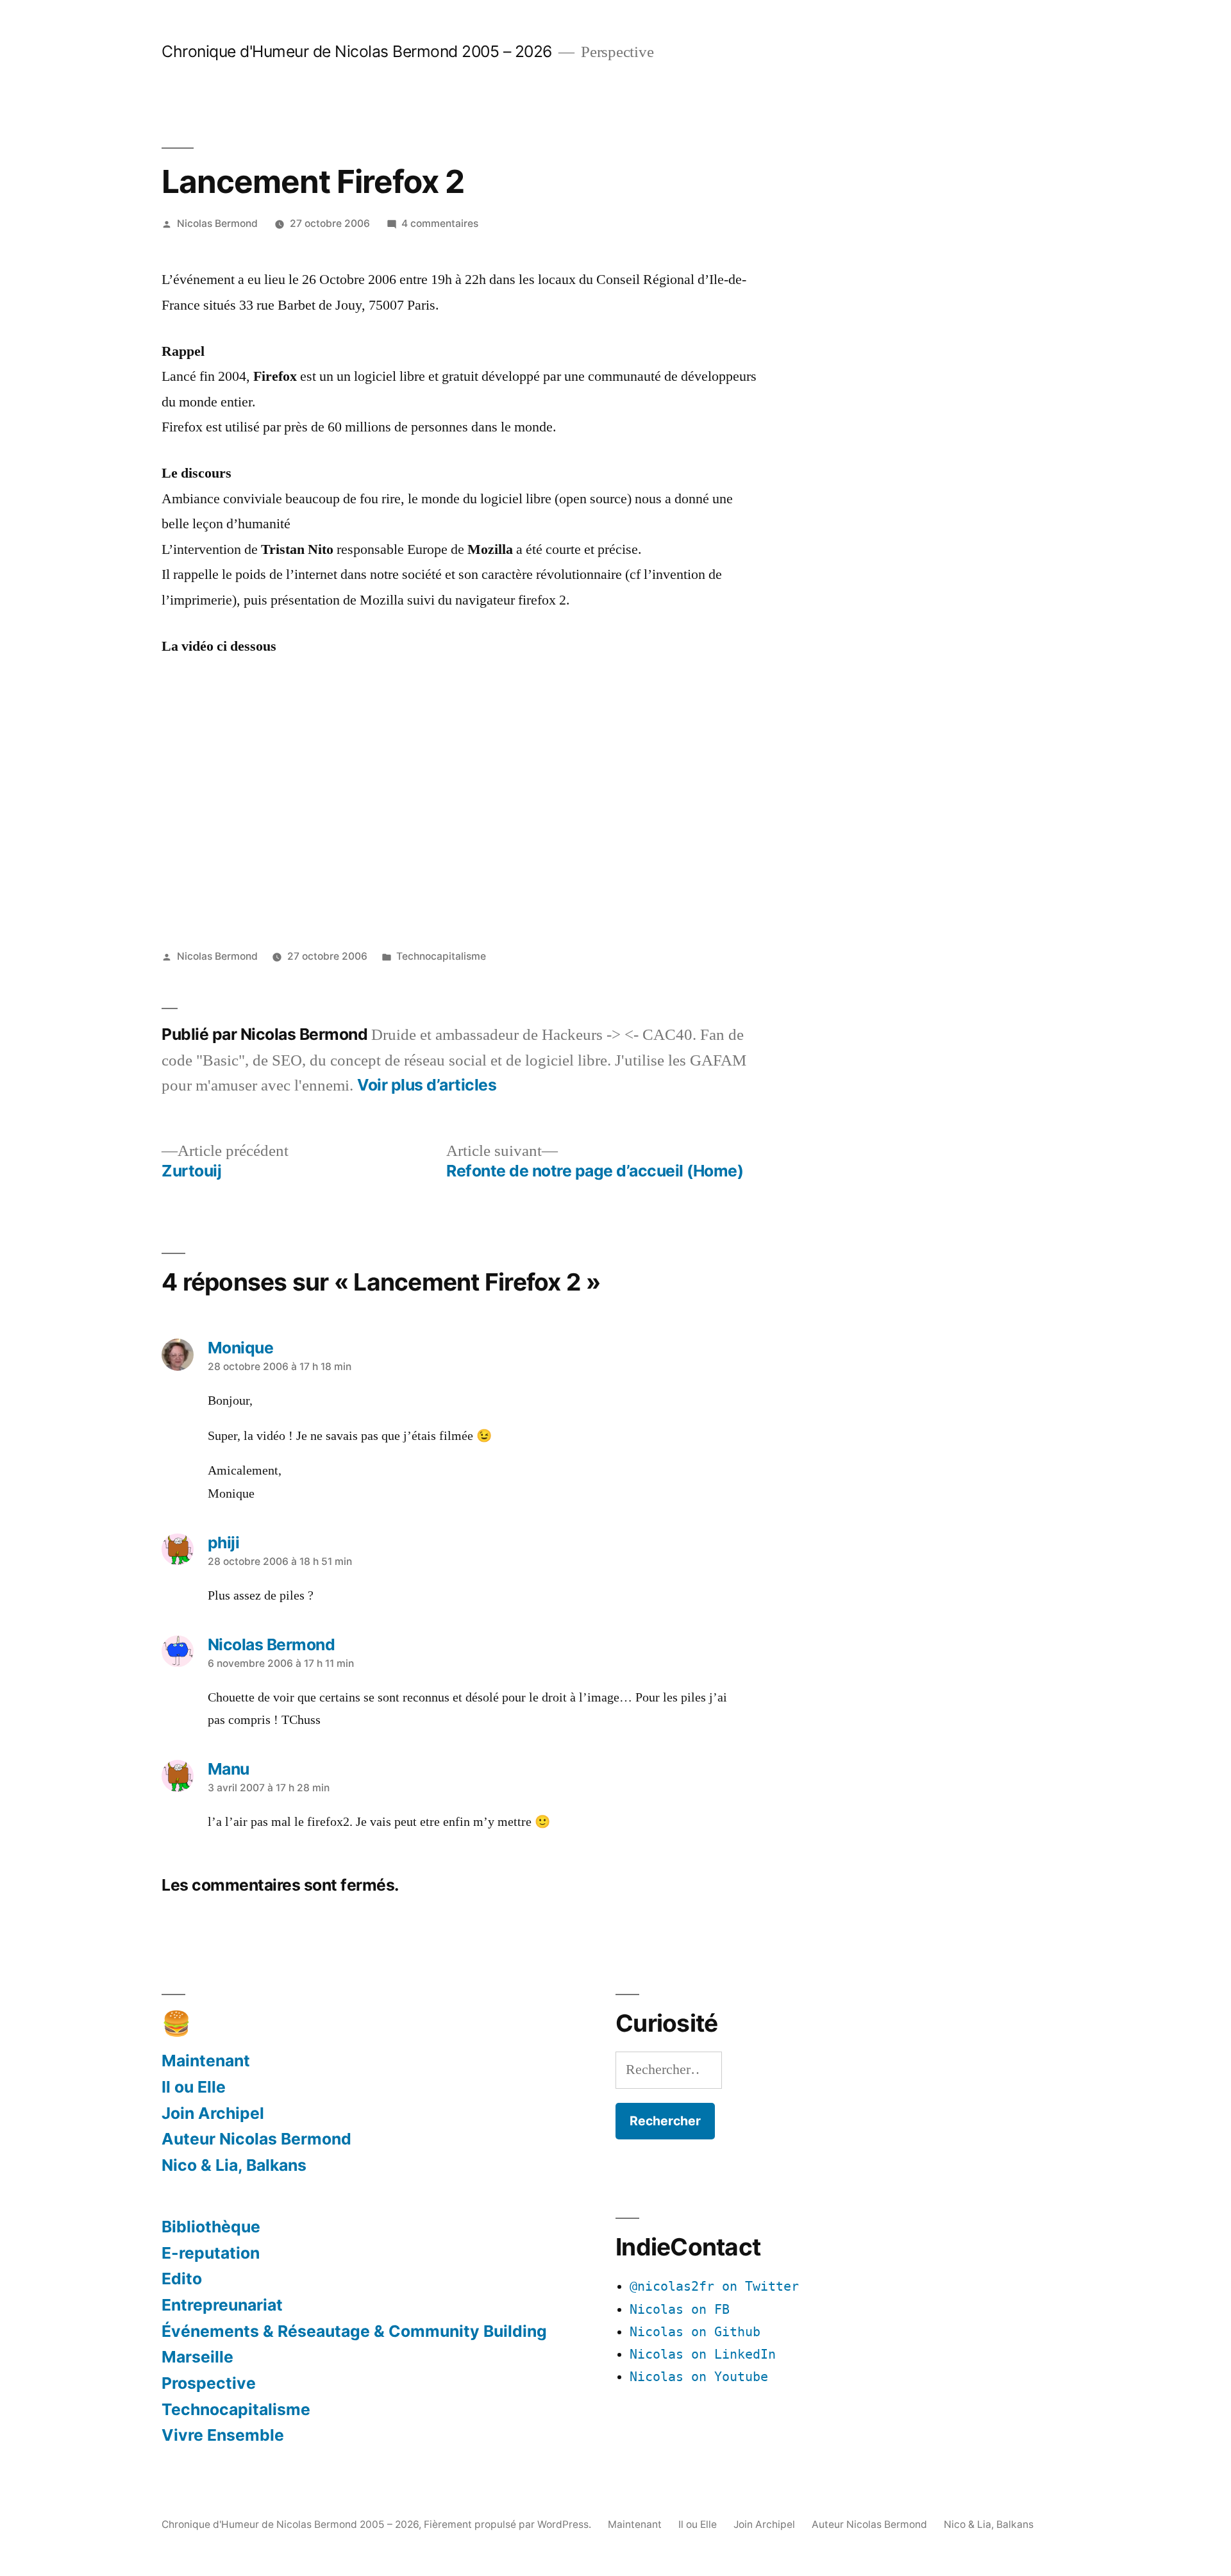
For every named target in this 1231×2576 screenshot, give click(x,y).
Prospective (209, 2383)
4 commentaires (440, 223)
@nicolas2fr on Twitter (714, 2287)
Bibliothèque (211, 2227)
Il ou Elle (194, 2087)
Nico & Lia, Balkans (234, 2165)
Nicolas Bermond (217, 223)
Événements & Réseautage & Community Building (354, 2331)
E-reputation (211, 2253)
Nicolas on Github (695, 2332)
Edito (182, 2279)
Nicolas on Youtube (699, 2377)
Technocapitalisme (441, 956)
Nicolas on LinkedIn (703, 2354)
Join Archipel (213, 2113)
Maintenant (206, 2061)
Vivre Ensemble (223, 2435)
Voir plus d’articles (427, 1085)
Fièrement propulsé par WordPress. (509, 2524)
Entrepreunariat (222, 2305)
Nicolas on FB (680, 2310)
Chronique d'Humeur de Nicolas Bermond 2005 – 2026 (357, 51)
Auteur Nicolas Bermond (256, 2139)
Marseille (197, 2357)
